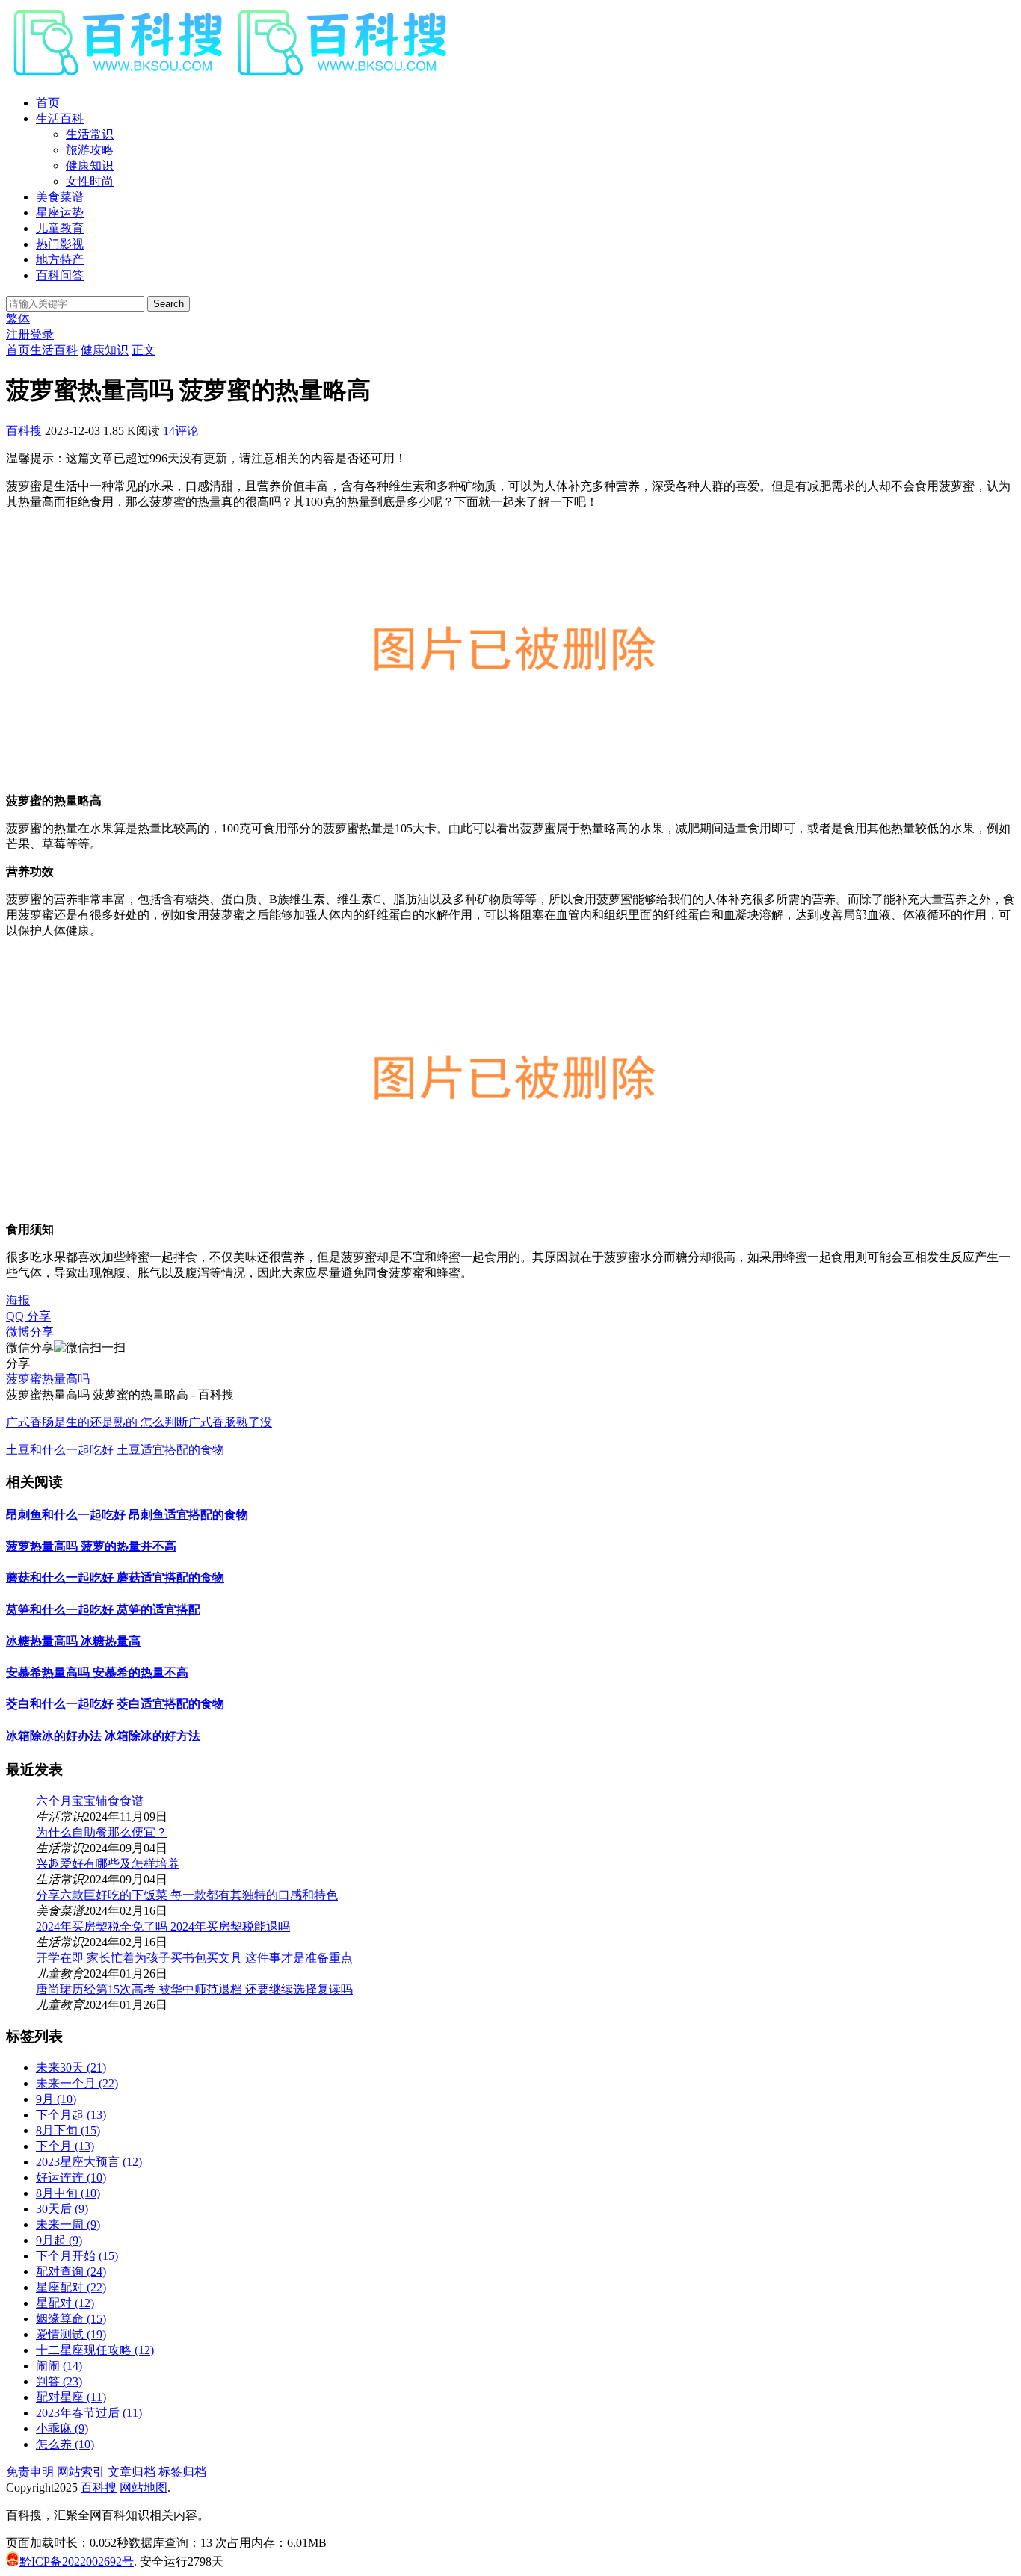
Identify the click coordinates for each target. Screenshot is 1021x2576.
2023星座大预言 (89, 2162)
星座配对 (71, 2287)
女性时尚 (90, 181)
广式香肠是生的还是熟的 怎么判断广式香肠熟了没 (139, 1422)
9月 (56, 2099)
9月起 (59, 2240)
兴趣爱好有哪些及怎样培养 (108, 1864)
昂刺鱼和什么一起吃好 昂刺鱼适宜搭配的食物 (127, 1515)
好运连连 (71, 2177)
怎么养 (65, 2444)
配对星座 (71, 2397)
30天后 (62, 2209)
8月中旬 (68, 2193)
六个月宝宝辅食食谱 (90, 1801)
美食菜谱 (60, 197)
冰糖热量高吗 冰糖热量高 (73, 1641)
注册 (18, 334)
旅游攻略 (90, 150)
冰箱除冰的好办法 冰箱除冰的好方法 (103, 1736)
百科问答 (60, 275)
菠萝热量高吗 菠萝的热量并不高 (91, 1546)
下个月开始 (77, 2256)
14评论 (181, 431)
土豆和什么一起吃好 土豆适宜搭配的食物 (115, 1450)
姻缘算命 (71, 2319)
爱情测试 (71, 2334)
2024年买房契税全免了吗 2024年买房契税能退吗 (163, 1926)
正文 (144, 350)
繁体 (18, 319)
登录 (42, 334)
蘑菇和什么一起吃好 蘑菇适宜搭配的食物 (115, 1578)
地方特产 (60, 260)
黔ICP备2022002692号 (77, 2561)
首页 (48, 103)
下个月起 (71, 2115)
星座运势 (60, 213)
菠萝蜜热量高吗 (48, 1379)
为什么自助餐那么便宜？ (102, 1832)
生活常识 (90, 134)
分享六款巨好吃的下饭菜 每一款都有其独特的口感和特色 (187, 1895)
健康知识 (90, 165)
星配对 (65, 2303)
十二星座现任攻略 (95, 2350)
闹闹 (59, 2366)
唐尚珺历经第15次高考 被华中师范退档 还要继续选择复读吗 (194, 1989)
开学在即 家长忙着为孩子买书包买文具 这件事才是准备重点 (194, 1958)
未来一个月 (77, 2083)
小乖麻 (62, 2428)
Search (169, 304)
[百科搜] (230, 77)
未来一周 (68, 2224)
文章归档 (132, 2472)
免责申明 (30, 2472)
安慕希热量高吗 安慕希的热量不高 (97, 1672)
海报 (18, 1300)
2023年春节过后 (89, 2413)
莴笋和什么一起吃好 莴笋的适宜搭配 (103, 1610)
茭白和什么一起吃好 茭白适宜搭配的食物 (115, 1704)
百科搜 (24, 431)
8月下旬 (68, 2130)
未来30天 (71, 2068)
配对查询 (71, 2272)
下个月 (65, 2146)
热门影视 (60, 244)
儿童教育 (60, 228)
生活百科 (60, 118)
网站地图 (144, 2487)
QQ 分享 (28, 1316)
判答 (59, 2381)
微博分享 (30, 1332)
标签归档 (182, 2472)
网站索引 (81, 2472)
